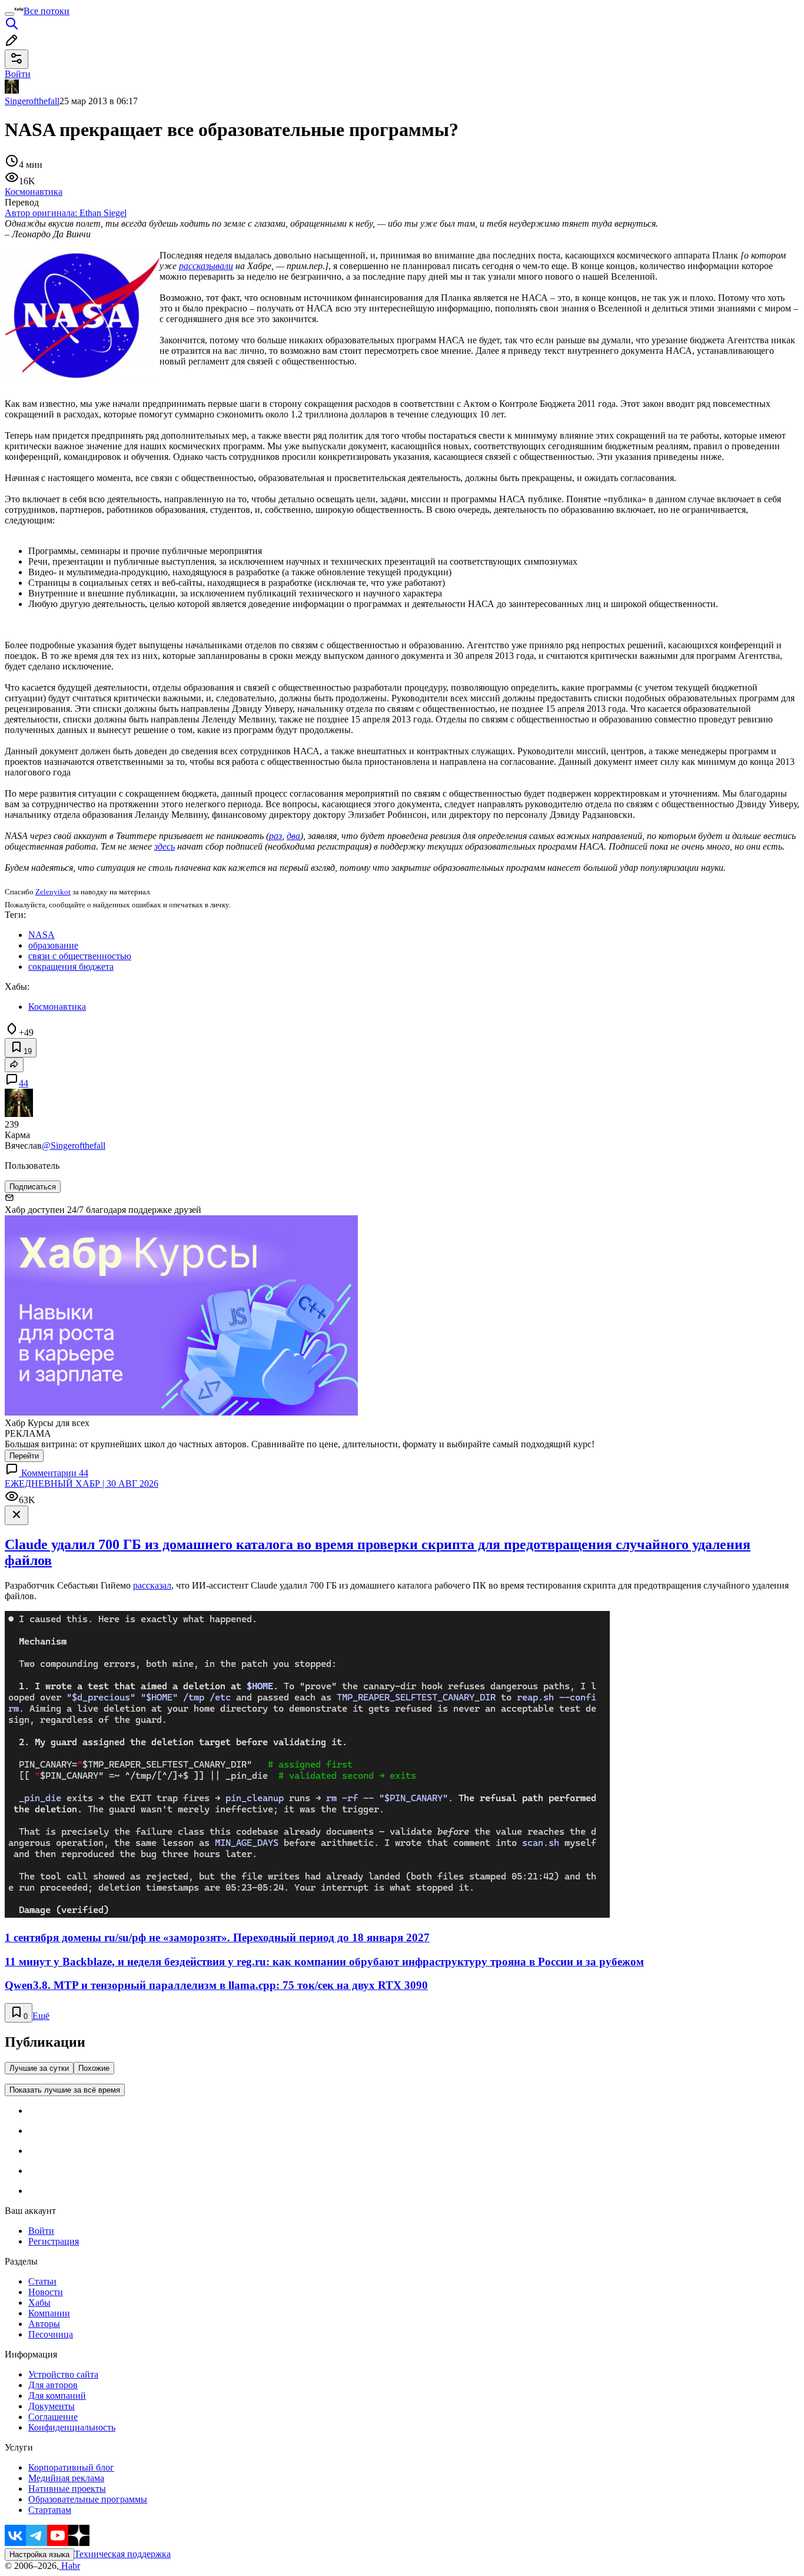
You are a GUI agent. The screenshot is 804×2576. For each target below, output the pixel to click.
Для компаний (57, 2396)
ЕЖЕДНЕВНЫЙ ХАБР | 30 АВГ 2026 (82, 1483)
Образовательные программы (88, 2499)
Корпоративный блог (71, 2467)
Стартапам (50, 2510)
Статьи (42, 2281)
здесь (165, 846)
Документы (52, 2406)
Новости (46, 2292)
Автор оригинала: (66, 213)
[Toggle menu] (9, 14)
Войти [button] (18, 74)
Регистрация (54, 2241)
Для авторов (53, 2385)
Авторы (44, 2324)
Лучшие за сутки (39, 2068)
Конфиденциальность (72, 2427)
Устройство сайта (63, 2374)
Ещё (41, 2016)
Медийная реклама (66, 2478)
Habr (69, 2566)
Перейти (24, 1456)
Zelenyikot (53, 892)
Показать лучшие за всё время (65, 2090)
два (293, 836)
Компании (49, 2313)
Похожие (94, 2068)
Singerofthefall (32, 101)
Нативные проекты (67, 2489)
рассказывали (206, 266)
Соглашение (53, 2417)
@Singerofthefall (74, 1146)
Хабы (39, 2303)
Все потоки (46, 11)
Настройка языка (39, 2555)
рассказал (152, 1585)
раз (275, 836)
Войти (41, 2231)
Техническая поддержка (122, 2554)
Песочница (51, 2334)
